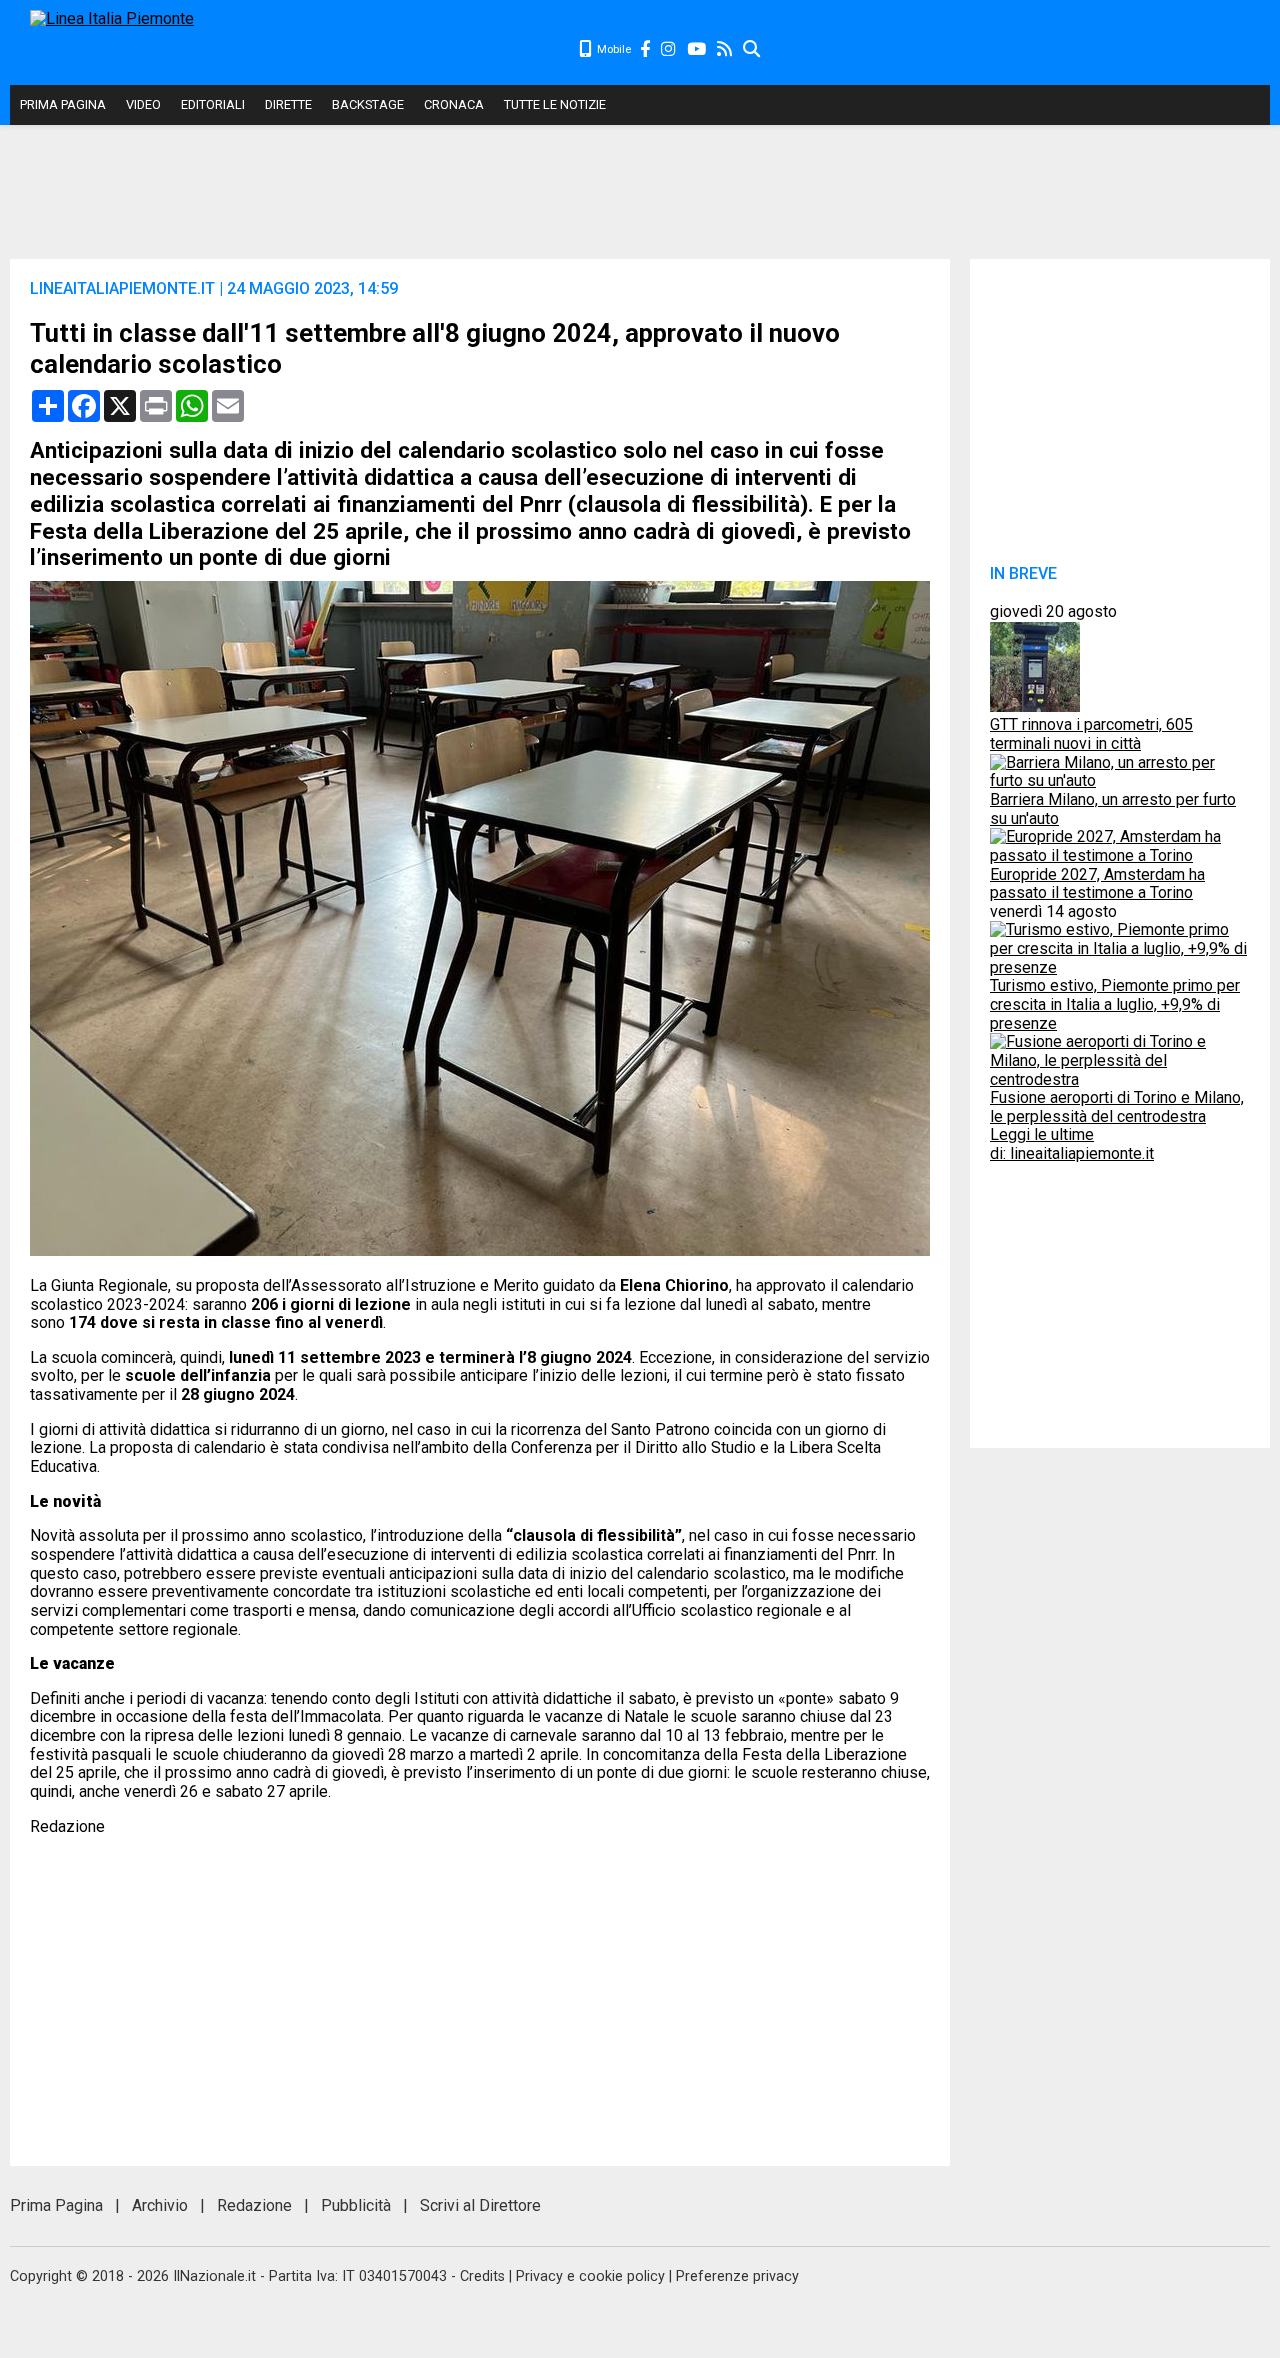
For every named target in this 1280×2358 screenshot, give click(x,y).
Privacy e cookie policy (590, 2276)
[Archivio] (752, 49)
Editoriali (213, 104)
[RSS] (725, 49)
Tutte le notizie (555, 104)
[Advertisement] (1016, 50)
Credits (482, 2276)
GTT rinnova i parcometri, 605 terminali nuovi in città (1091, 734)
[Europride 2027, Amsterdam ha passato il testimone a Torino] (1120, 855)
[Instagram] (669, 49)
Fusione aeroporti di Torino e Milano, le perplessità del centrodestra (1117, 1107)
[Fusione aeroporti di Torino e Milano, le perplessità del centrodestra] (1120, 1079)
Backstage (368, 104)
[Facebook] (646, 49)
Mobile (612, 49)
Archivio (160, 2205)
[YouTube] (697, 49)
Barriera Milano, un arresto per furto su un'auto (1113, 809)
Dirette (288, 104)
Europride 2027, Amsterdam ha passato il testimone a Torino (1097, 884)
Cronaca (454, 104)
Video (143, 104)
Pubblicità (356, 2205)
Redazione (254, 2205)
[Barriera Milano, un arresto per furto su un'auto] (1120, 780)
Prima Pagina (63, 104)
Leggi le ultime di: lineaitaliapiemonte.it (1072, 1144)
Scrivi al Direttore (480, 2205)
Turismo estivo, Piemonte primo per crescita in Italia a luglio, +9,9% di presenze (1115, 1004)
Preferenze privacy (737, 2276)
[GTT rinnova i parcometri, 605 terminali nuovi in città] (1035, 706)
